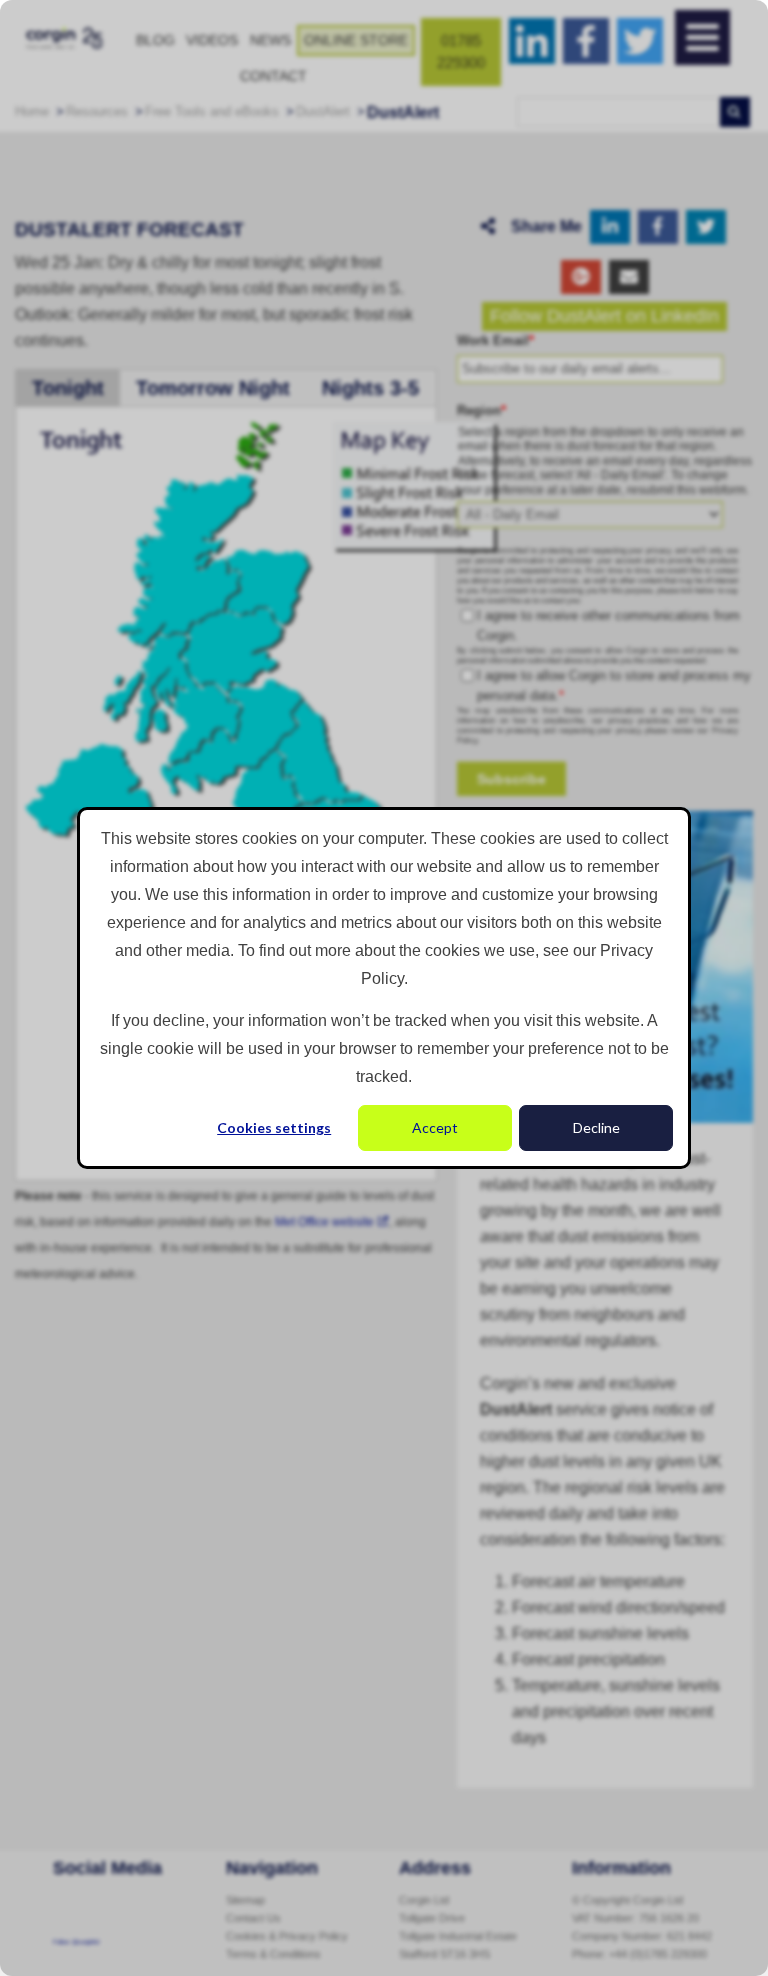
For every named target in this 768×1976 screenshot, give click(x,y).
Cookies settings (274, 1127)
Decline (596, 1127)
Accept (435, 1127)
